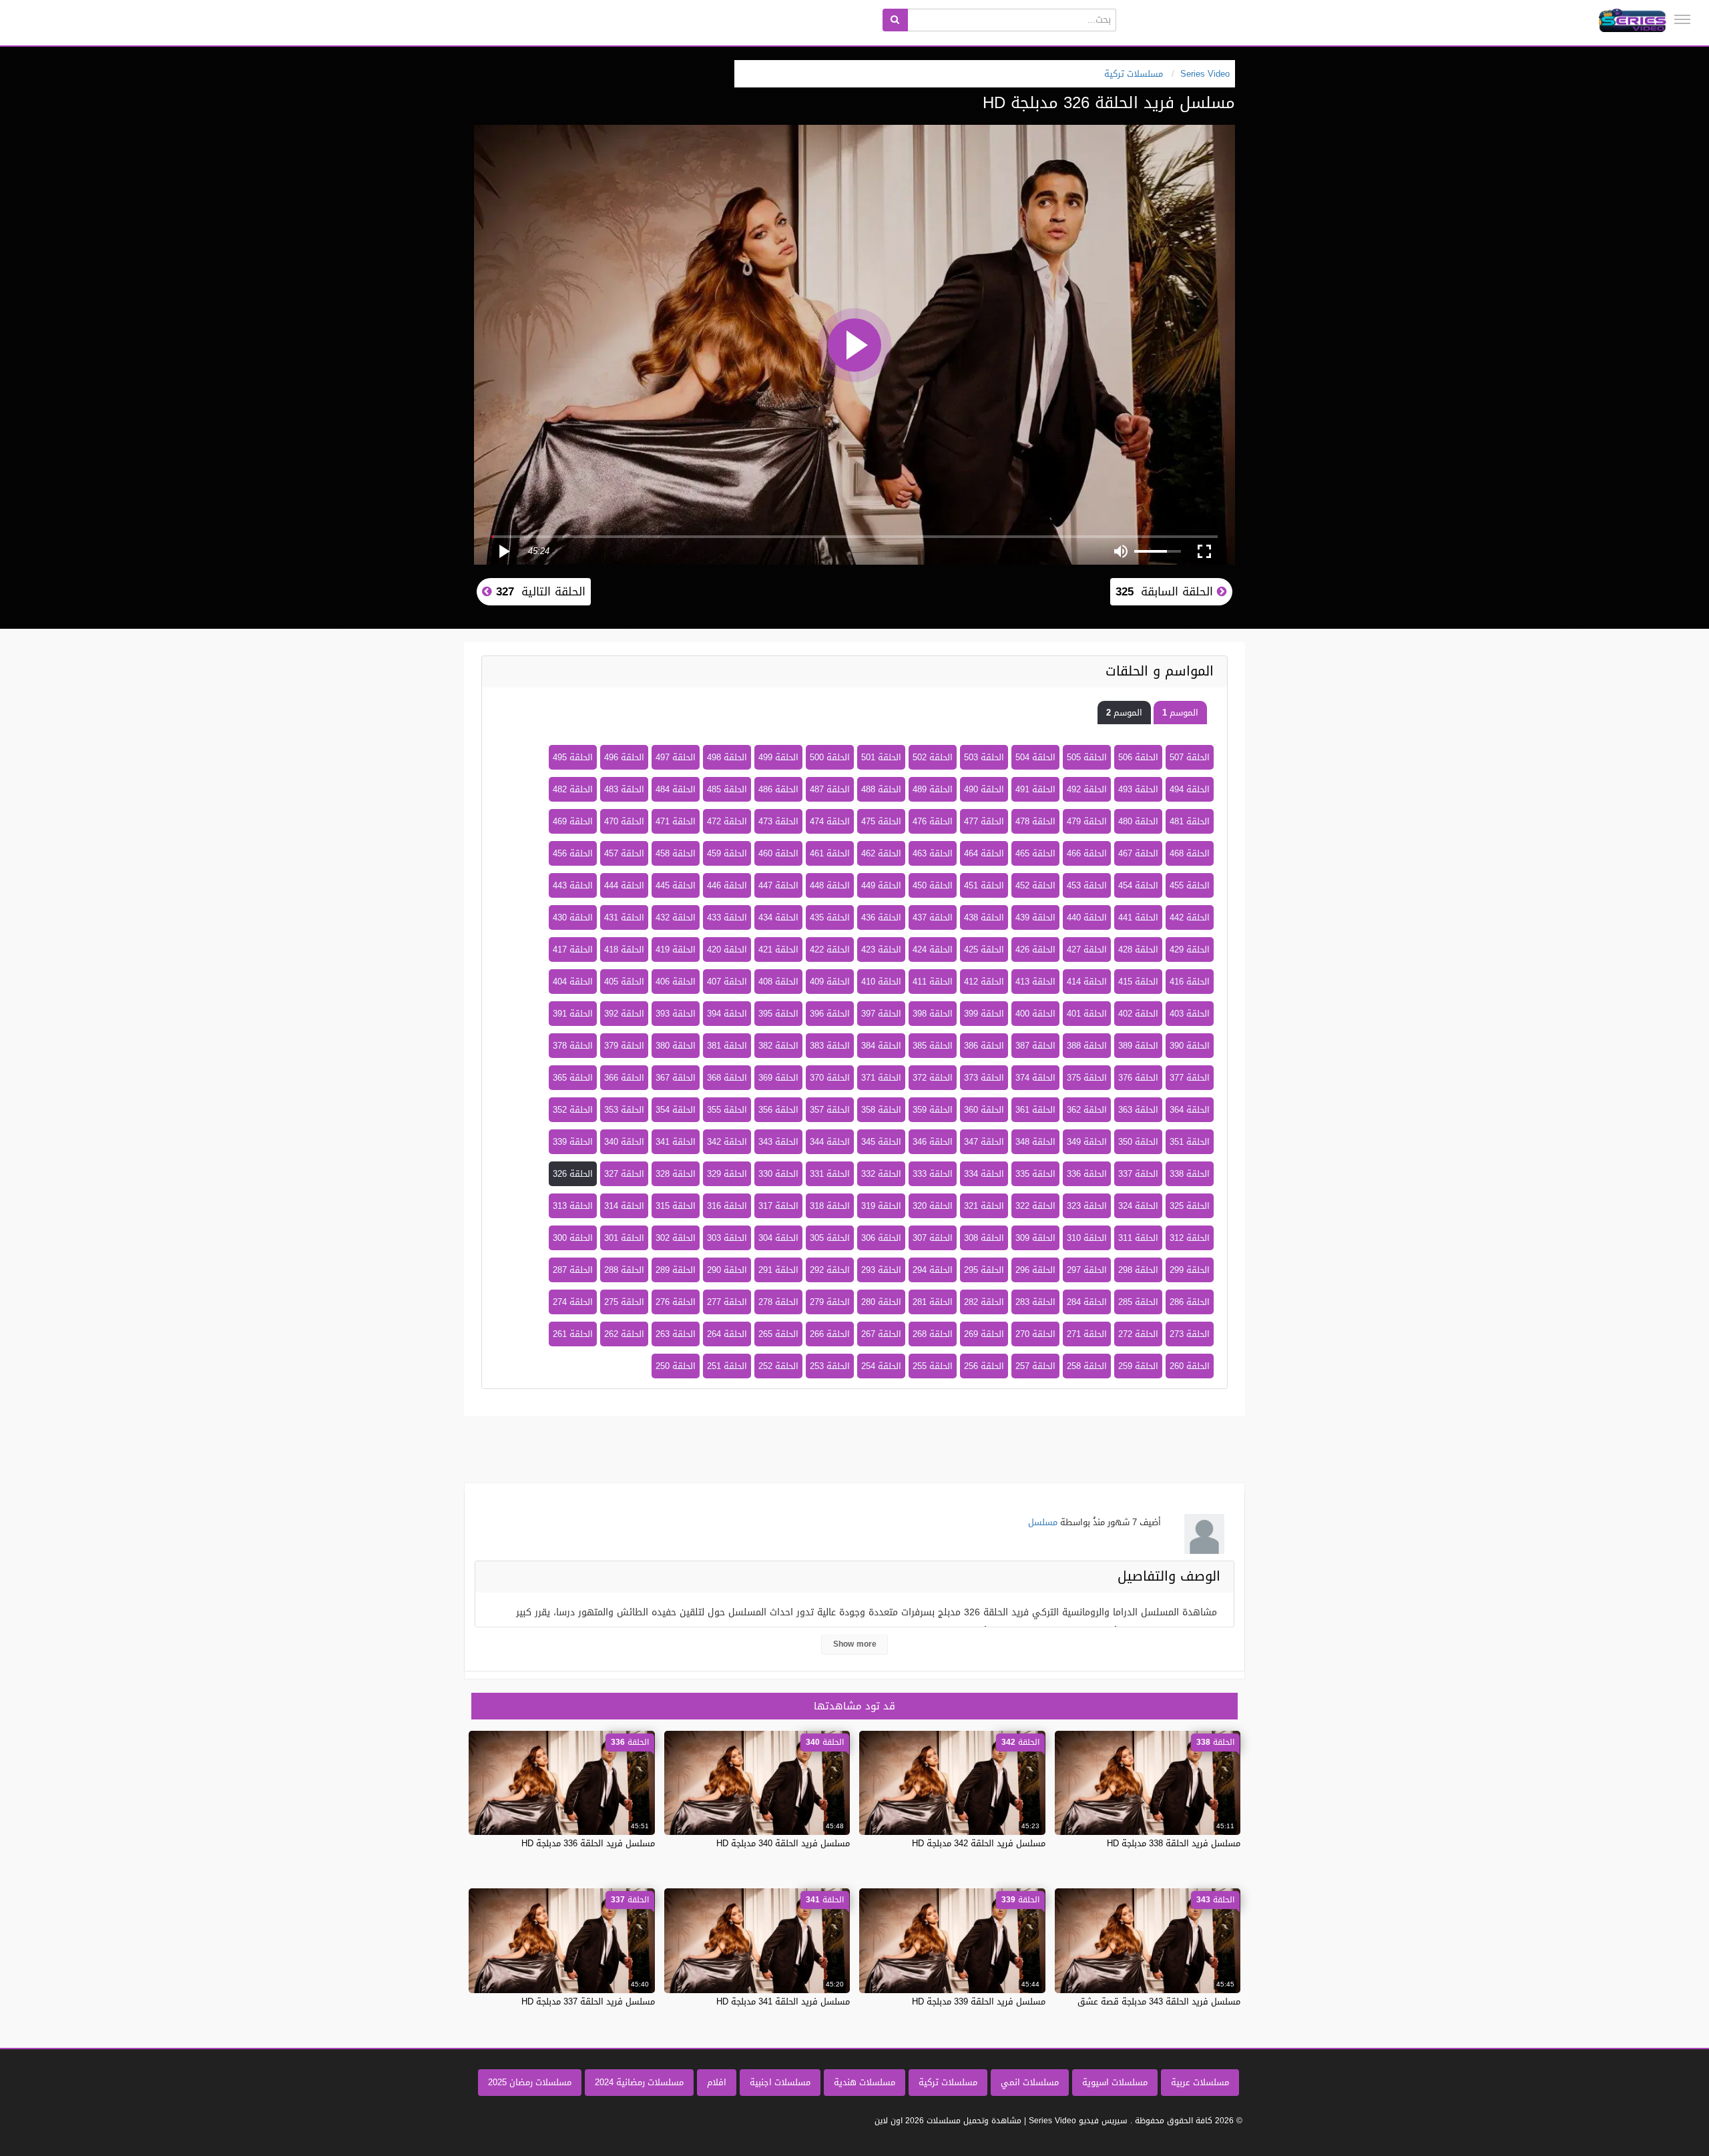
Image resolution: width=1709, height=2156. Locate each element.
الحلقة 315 (676, 1206)
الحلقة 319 (881, 1206)
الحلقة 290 (727, 1270)
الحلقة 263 (676, 1334)
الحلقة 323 (1087, 1206)
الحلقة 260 (1190, 1366)
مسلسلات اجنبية (780, 2082)
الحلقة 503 (984, 757)
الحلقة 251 (727, 1366)
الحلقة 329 (727, 1174)
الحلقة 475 (881, 821)
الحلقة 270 (1035, 1334)
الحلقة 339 (573, 1142)
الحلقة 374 (1035, 1078)
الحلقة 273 (1190, 1334)
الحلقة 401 (1087, 1014)
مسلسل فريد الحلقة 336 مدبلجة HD (588, 1843)
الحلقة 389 (1138, 1046)
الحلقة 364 (1190, 1110)
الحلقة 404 (573, 982)
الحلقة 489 (933, 789)
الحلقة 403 (1190, 1014)
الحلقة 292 (830, 1270)
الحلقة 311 (1138, 1238)
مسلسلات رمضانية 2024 (639, 2082)
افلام (717, 2082)
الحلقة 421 (778, 950)
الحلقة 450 (933, 885)
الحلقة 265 (778, 1334)
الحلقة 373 (984, 1078)
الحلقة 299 (1190, 1270)
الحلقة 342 (727, 1142)
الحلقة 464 (984, 853)
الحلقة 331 (830, 1174)
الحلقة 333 (933, 1174)
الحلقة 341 (676, 1142)
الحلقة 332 (881, 1174)
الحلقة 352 (573, 1110)
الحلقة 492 (1087, 789)
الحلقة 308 (984, 1238)
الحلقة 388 (1087, 1046)
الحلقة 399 (984, 1014)
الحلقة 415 (1138, 982)
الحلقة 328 (676, 1174)
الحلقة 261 (573, 1334)
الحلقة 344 (830, 1142)
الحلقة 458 (676, 853)
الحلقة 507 (1190, 757)
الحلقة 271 (1087, 1334)
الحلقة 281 (933, 1302)
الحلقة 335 (1035, 1174)
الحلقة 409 (830, 982)
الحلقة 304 (778, 1238)
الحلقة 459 (727, 853)
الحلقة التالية (539, 591)
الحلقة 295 (984, 1270)
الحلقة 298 (1138, 1270)
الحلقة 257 (1035, 1366)
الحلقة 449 (881, 885)
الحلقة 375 (1087, 1078)
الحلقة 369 (778, 1078)
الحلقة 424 (933, 950)
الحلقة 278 (778, 1302)
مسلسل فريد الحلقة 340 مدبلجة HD (783, 1843)
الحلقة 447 (778, 885)
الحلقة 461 (830, 853)
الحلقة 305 (830, 1238)
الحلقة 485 (727, 789)
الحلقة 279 (830, 1302)
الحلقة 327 (624, 1174)
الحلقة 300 (573, 1238)
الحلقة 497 (676, 757)
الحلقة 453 (1087, 885)
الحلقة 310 (1087, 1238)
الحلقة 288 (624, 1270)
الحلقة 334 (984, 1174)
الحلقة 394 (727, 1014)
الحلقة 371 (881, 1078)
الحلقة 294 (933, 1270)
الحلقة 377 (1190, 1078)
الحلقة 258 (1087, 1366)
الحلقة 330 (778, 1174)
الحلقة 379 (624, 1046)
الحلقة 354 (676, 1110)
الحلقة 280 (881, 1302)
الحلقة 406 (676, 982)
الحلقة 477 (984, 821)
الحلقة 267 (881, 1334)
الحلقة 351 (1190, 1142)
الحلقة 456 (573, 853)
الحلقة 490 (984, 789)
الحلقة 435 (830, 917)
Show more (855, 1644)
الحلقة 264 (727, 1334)
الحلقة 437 (933, 917)
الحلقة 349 (1087, 1142)
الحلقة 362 (1087, 1110)
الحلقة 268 (933, 1334)
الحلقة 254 (881, 1366)
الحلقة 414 (1087, 982)
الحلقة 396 (830, 1014)
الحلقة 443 (573, 885)
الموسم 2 (1124, 713)
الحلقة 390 (1190, 1046)
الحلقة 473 (778, 821)
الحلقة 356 (778, 1110)
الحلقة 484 (676, 789)
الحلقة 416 (1190, 982)
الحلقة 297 (1087, 1270)
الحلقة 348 (1035, 1142)
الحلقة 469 (573, 821)
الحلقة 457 (624, 853)
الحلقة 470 (624, 821)
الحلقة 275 (624, 1302)
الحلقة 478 (1035, 821)
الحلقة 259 (1138, 1366)
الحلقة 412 (984, 982)
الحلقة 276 (676, 1302)
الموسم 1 (1180, 713)
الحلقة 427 (1087, 950)
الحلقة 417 (573, 950)
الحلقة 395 (778, 1014)
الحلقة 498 (727, 757)
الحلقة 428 (1138, 950)
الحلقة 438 (984, 917)
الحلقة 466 (1087, 853)
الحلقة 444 (624, 885)
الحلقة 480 (1138, 821)
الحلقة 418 (624, 950)
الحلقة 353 (624, 1110)
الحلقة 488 (881, 789)
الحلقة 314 (624, 1206)
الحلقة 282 (984, 1302)
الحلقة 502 (933, 757)
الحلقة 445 (676, 885)
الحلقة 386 (984, 1046)
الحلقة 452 (1035, 885)
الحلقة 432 (676, 917)
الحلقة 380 (676, 1046)
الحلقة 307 (933, 1238)
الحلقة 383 (830, 1046)
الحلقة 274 (573, 1302)
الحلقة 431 (624, 917)
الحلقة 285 (1138, 1302)
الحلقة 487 (830, 789)
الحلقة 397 (881, 1014)
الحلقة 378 (573, 1046)
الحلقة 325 (1190, 1206)
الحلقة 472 (727, 821)
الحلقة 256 (984, 1366)
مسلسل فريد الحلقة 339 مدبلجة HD (979, 2001)
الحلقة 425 (984, 950)
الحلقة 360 (984, 1110)
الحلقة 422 (830, 950)
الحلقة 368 (727, 1078)
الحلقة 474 (830, 821)
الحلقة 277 (727, 1302)
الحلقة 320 (933, 1206)
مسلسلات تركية (948, 2082)
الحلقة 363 (1138, 1110)
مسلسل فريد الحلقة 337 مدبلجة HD (588, 2001)
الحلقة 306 (881, 1238)
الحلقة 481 (1190, 821)
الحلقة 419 (676, 950)
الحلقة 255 (933, 1366)
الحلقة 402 (1138, 1014)
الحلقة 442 (1190, 917)
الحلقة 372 (933, 1078)
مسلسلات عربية (1200, 2082)
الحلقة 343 (778, 1142)
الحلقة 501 (881, 757)
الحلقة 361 (1035, 1110)
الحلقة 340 (624, 1142)
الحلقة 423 (881, 950)
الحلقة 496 (624, 757)
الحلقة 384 (881, 1046)
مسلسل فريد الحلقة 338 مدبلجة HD (1174, 1843)
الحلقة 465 (1035, 853)
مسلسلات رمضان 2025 (530, 2082)
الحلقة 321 (984, 1206)
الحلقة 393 (676, 1014)
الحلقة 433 (727, 917)
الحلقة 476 (933, 821)
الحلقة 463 (933, 853)
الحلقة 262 (624, 1334)
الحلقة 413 (1035, 982)
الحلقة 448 (830, 885)
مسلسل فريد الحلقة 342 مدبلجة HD (979, 1843)
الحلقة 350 (1138, 1142)
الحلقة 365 (573, 1078)
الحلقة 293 (881, 1270)
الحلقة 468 (1190, 853)
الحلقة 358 (881, 1110)
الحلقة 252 (778, 1366)
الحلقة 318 (830, 1206)
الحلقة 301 (624, 1238)
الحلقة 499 (778, 757)
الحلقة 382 (778, 1046)
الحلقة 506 (1138, 757)
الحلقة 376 (1138, 1078)
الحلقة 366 (624, 1078)
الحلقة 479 (1087, 821)
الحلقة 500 (830, 757)
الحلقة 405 (624, 982)
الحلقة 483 (624, 789)
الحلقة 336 (1087, 1174)
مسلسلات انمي (1030, 2082)
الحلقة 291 (778, 1270)
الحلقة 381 (727, 1046)
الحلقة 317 (778, 1206)
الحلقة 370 (830, 1078)
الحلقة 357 (830, 1110)
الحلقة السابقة (1166, 591)
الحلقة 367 (676, 1078)
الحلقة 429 (1190, 950)
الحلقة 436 (881, 917)
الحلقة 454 (1138, 885)
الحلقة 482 (573, 789)
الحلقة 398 (933, 1014)
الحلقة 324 (1138, 1206)
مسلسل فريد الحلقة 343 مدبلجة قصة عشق (1159, 2001)
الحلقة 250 (676, 1366)
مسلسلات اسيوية (1115, 2082)
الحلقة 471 (676, 821)
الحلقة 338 (1190, 1174)
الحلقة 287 (573, 1270)
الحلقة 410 (881, 982)
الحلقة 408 (778, 982)
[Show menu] (1682, 19)
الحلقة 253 (830, 1366)
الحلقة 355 (727, 1110)
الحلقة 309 (1035, 1238)
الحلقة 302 (676, 1238)
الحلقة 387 (1035, 1046)
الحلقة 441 (1138, 917)
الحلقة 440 (1087, 917)
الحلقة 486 (778, 789)
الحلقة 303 (727, 1238)
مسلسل (1043, 1522)
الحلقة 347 (984, 1142)
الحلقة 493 (1138, 789)
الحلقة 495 (573, 757)
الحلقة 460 (778, 853)
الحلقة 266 (830, 1334)
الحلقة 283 (1035, 1302)
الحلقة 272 (1138, 1334)
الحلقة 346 (933, 1142)
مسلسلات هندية (865, 2082)
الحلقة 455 (1190, 885)
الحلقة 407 (727, 982)
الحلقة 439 (1035, 917)
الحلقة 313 (573, 1206)
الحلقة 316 (727, 1206)
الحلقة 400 (1035, 1014)
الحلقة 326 (573, 1174)
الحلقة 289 (676, 1270)
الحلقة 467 (1138, 853)
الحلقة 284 (1087, 1302)
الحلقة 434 (778, 917)
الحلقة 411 (933, 982)
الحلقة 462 (881, 853)
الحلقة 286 (1190, 1302)
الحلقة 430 (573, 917)
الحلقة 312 (1190, 1238)
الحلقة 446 (727, 885)
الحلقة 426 (1035, 950)
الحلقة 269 (984, 1334)
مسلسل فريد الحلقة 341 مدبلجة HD (783, 2001)
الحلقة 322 (1035, 1206)
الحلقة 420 (727, 950)
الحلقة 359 (933, 1110)
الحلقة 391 (573, 1014)
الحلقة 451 (984, 885)
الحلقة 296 (1035, 1270)
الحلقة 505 (1087, 757)
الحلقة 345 (881, 1142)
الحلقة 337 (1138, 1174)
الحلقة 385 (933, 1046)
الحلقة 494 (1190, 789)
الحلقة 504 (1035, 757)
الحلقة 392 (624, 1014)
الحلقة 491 (1035, 789)
